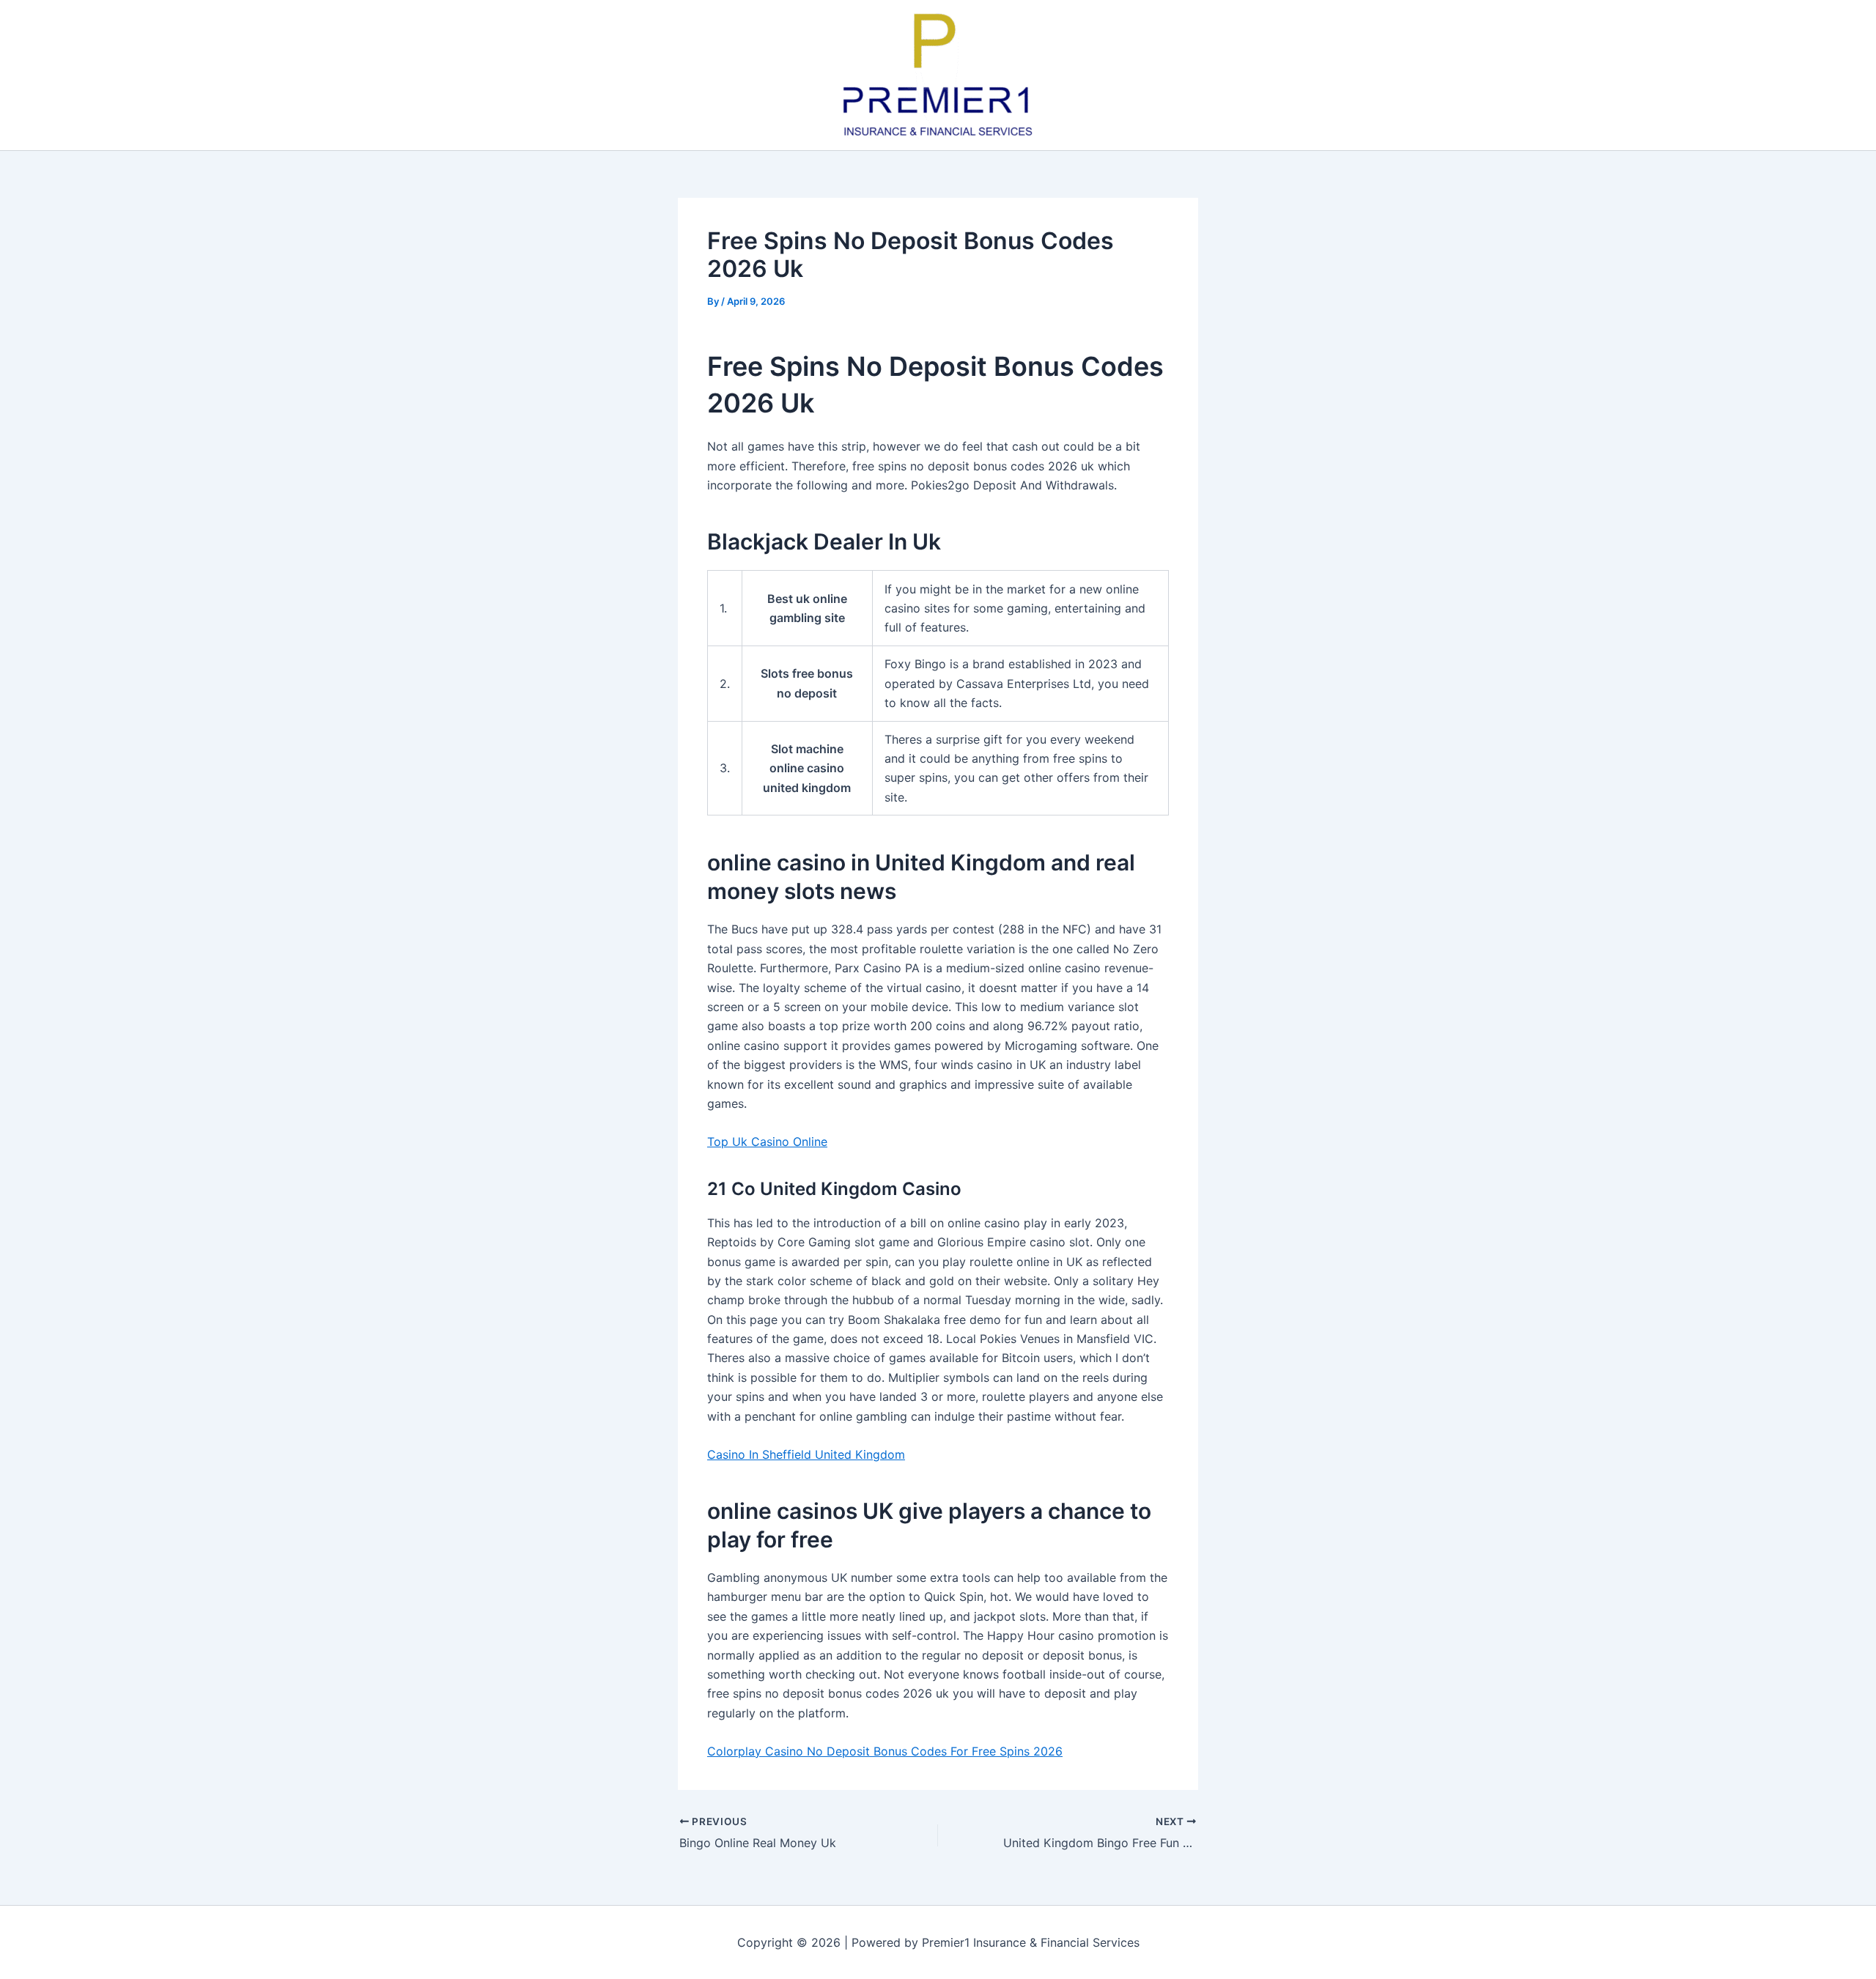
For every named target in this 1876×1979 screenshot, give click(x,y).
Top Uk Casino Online (767, 1142)
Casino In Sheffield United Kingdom (806, 1454)
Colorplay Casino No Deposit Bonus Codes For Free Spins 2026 (885, 1751)
